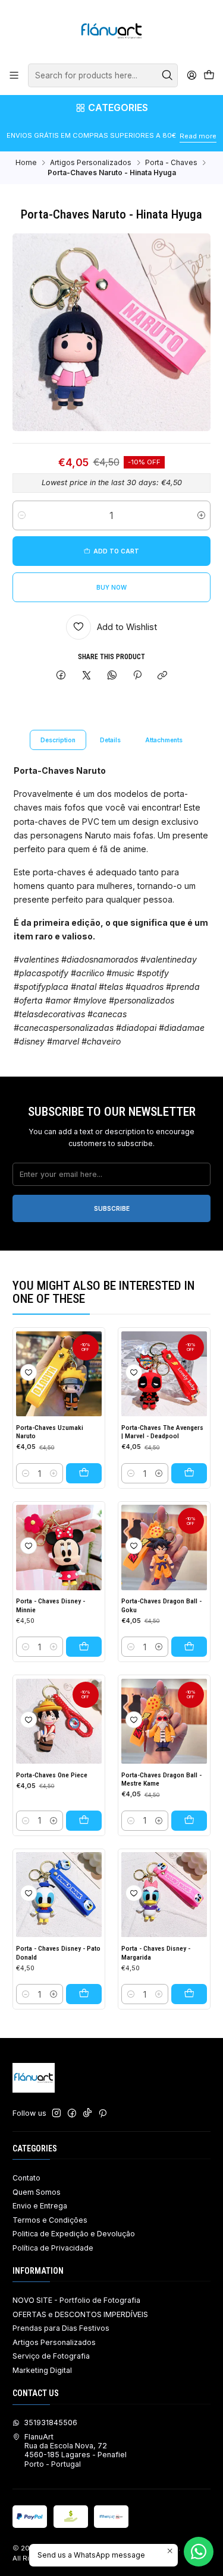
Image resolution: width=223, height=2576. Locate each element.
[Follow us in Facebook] (72, 2113)
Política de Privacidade (53, 2248)
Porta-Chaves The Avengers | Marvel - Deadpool (162, 1432)
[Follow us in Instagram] (56, 2113)
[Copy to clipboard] (163, 676)
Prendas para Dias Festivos (61, 2328)
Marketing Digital (42, 2370)
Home (26, 163)
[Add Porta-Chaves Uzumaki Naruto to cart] (84, 1473)
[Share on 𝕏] (87, 676)
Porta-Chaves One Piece (52, 1775)
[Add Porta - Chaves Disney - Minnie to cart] (84, 1647)
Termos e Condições (50, 2220)
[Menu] (14, 75)
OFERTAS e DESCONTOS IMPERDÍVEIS (80, 2314)
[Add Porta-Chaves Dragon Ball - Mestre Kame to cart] (189, 1821)
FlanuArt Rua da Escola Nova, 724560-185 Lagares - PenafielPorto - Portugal (76, 2450)
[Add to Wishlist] (29, 1372)
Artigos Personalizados (91, 163)
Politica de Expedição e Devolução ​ (75, 2234)
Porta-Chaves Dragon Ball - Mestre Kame (161, 1779)
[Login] (191, 75)
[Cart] (209, 76)
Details (110, 740)
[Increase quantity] (201, 515)
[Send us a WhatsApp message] (199, 2552)
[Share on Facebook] (61, 676)
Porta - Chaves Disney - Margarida (156, 1953)
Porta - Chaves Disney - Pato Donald (58, 1953)
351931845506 (51, 2422)
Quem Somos (37, 2192)
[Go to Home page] (111, 31)
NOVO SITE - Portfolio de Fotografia (76, 2300)
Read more (198, 136)
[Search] (168, 75)
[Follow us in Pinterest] (103, 2113)
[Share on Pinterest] (137, 676)
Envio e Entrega (40, 2206)
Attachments (164, 740)
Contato (26, 2178)
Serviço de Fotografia (51, 2356)
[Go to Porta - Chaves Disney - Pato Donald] (59, 1895)
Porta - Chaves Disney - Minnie (51, 1605)
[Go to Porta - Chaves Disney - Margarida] (164, 1895)
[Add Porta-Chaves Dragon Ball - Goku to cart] (189, 1647)
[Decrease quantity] (22, 515)
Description (58, 740)
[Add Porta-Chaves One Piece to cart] (84, 1821)
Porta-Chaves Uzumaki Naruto (50, 1432)
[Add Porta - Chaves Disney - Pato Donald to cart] (84, 1994)
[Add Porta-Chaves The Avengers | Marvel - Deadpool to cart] (189, 1473)
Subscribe (112, 1208)
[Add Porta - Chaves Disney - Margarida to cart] (189, 1994)
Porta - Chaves (171, 163)
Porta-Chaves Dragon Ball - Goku (161, 1605)
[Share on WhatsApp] (112, 676)
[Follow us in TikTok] (87, 2113)
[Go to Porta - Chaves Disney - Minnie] (59, 1548)
